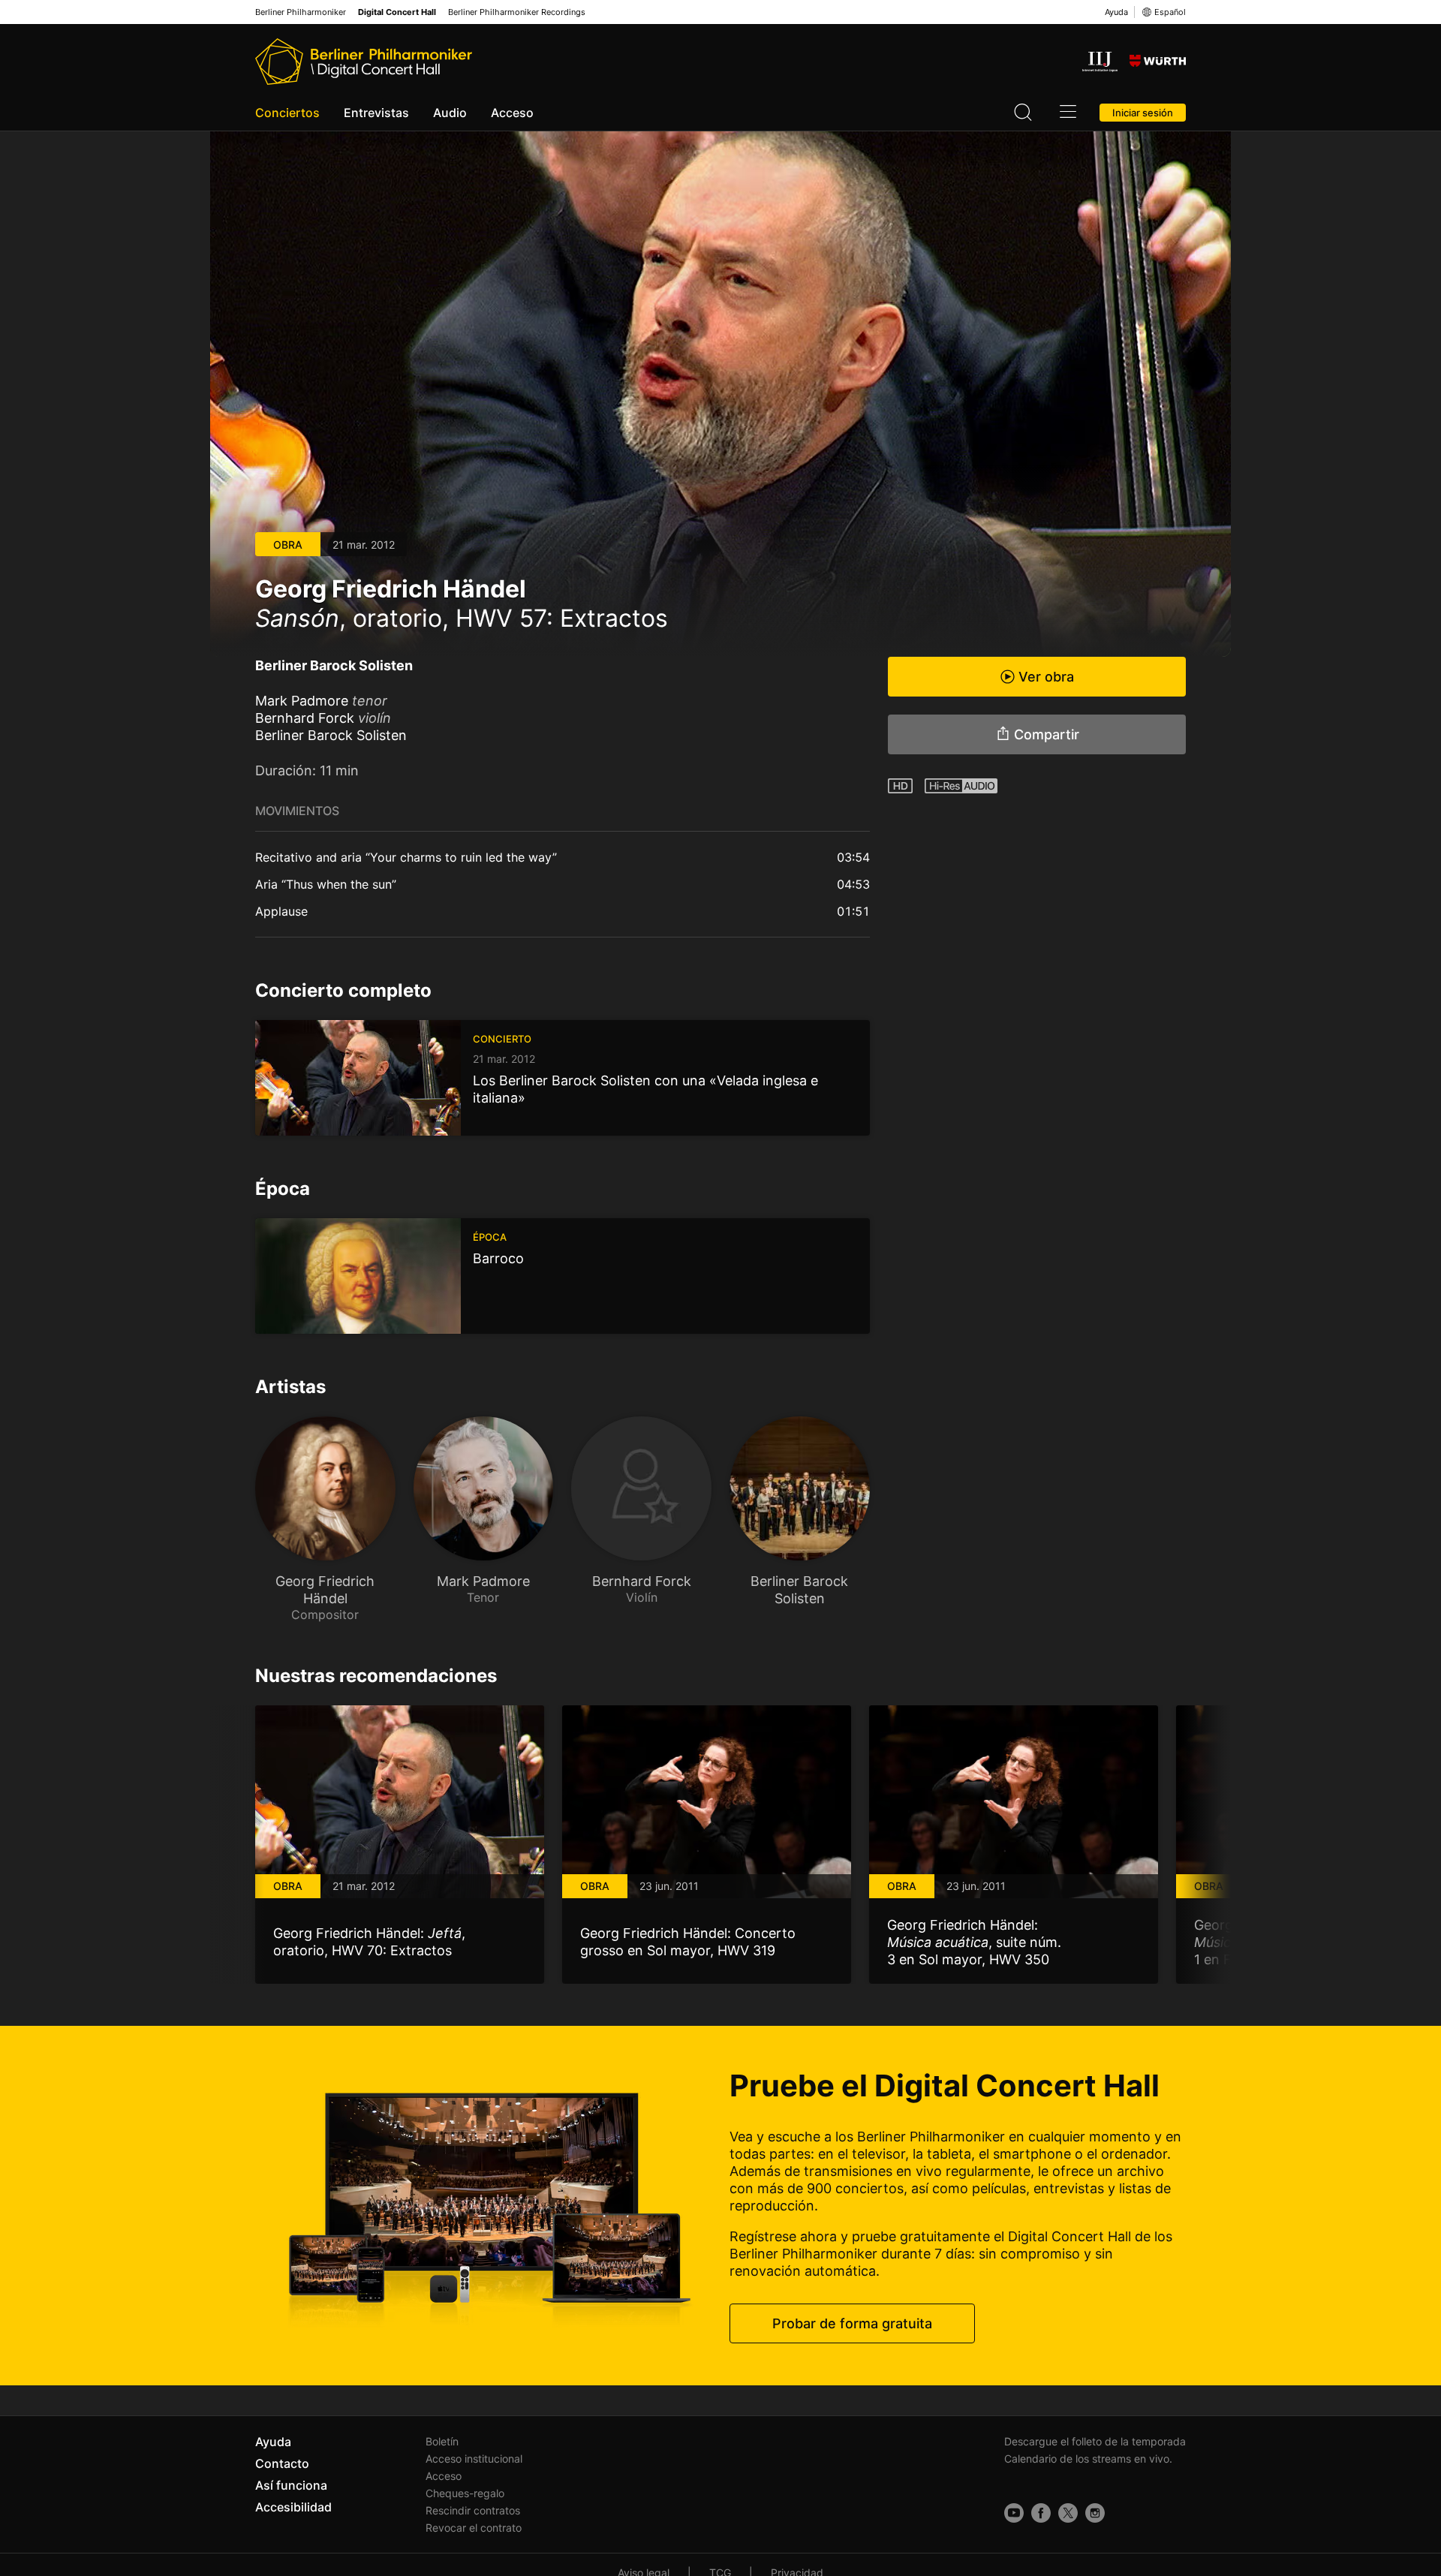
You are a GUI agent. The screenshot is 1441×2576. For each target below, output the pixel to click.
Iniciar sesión (1143, 113)
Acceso (512, 113)
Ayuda (1116, 12)
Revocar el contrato (474, 2528)
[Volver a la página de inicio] (364, 62)
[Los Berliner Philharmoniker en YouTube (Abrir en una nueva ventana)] (1014, 2513)
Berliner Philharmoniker (301, 12)
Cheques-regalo (465, 2493)
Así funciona (291, 2485)
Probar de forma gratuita (852, 2323)
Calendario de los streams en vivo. (1088, 2459)
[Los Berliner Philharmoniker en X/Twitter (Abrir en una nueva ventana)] (1068, 2513)
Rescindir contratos (473, 2510)
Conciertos (287, 113)
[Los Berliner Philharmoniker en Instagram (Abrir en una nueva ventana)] (1095, 2513)
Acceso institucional (474, 2459)
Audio (450, 113)
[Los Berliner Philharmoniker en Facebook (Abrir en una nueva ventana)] (1041, 2513)
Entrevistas (376, 113)
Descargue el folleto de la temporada (1095, 2441)
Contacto (282, 2463)
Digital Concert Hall (397, 12)
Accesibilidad (293, 2507)
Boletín (442, 2441)
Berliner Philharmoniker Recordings (517, 12)
